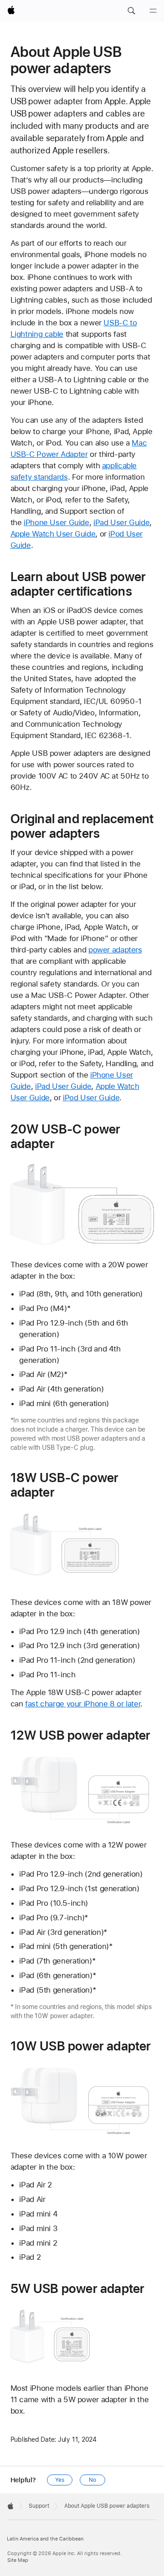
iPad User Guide (121, 522)
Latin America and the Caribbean (45, 2539)
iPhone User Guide (56, 522)
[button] (131, 11)
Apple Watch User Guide (53, 534)
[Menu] (153, 11)
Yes (60, 2480)
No (92, 2480)
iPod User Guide (91, 1098)
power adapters (115, 950)
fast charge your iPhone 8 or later (83, 1704)
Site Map (18, 2560)
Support (39, 2506)
